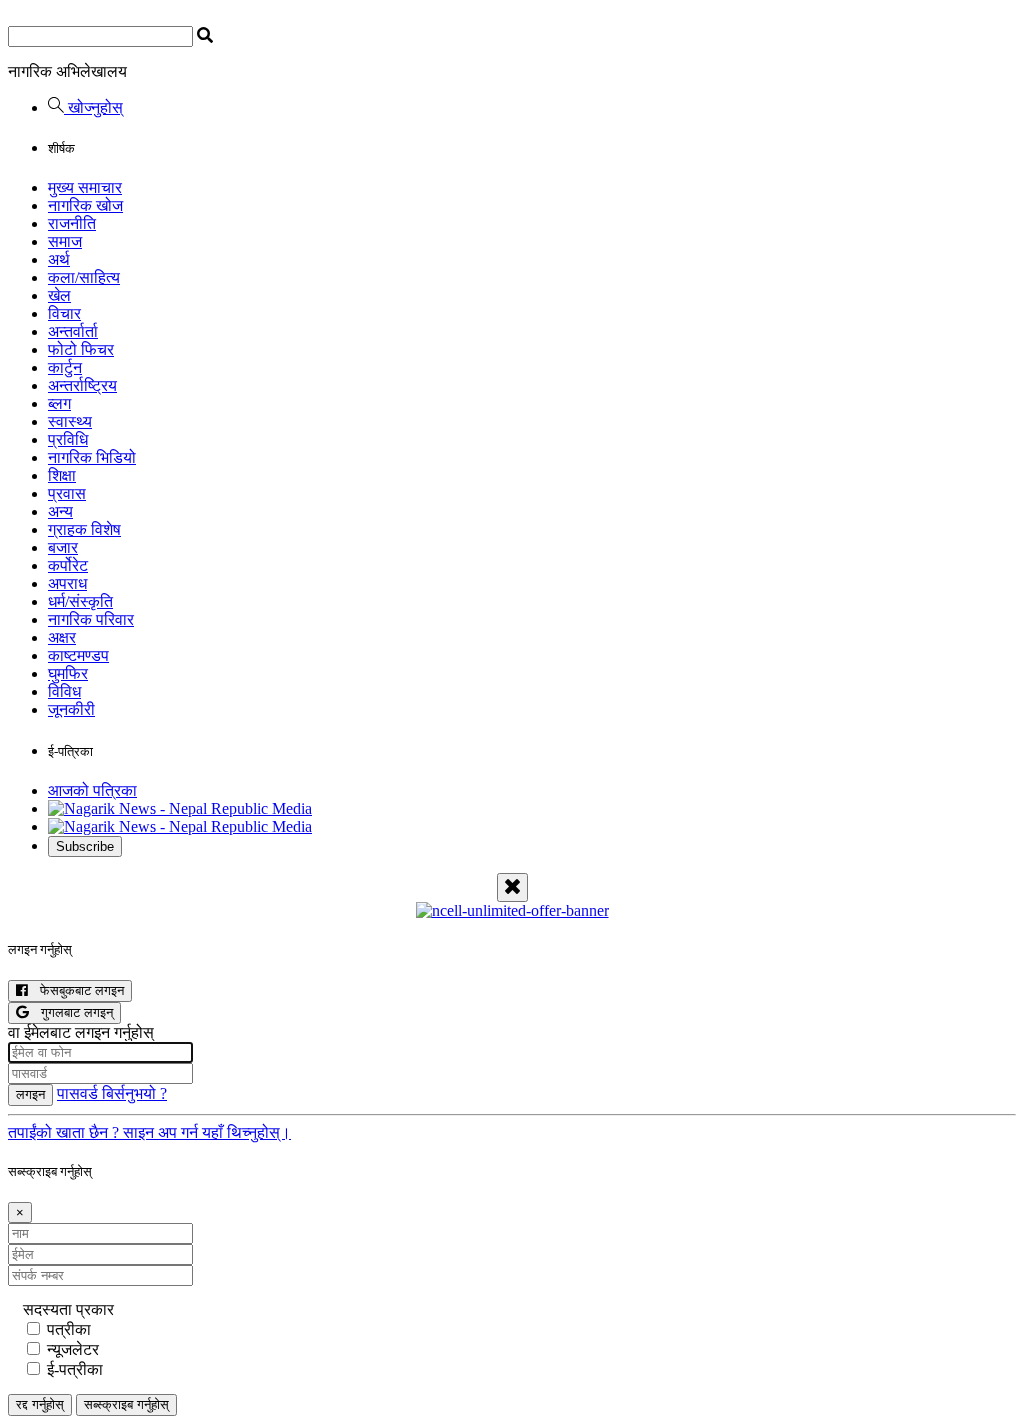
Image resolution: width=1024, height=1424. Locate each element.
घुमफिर (68, 673)
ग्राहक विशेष (84, 529)
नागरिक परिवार (91, 619)
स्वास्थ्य (70, 421)
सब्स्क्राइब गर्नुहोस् (126, 1404)
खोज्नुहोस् (93, 107)
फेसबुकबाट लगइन (76, 990)
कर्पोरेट (68, 565)
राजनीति (72, 223)
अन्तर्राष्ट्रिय (82, 385)
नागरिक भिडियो (92, 457)
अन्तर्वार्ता (73, 331)
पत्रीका (69, 1329)
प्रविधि (68, 439)
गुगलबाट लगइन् (71, 1012)
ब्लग (59, 403)
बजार (63, 547)
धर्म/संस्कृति (80, 601)
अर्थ (59, 259)
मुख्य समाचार (85, 187)
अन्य (60, 511)
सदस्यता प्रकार (68, 1309)
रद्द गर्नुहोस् (40, 1404)
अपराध (67, 583)
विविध (64, 691)
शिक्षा (62, 475)
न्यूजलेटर (73, 1349)
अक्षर (62, 637)
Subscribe (85, 846)
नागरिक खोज (85, 205)
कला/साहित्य (84, 277)
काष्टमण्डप (78, 655)
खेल (59, 295)
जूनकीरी (71, 709)
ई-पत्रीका (75, 1369)
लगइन (30, 1094)
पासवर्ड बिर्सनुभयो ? (112, 1093)
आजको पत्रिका (92, 790)
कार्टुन (65, 367)
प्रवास (67, 493)
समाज (65, 241)
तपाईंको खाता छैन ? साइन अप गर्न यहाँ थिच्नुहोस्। (149, 1132)
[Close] (512, 887)
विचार (64, 313)
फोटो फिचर (81, 349)
